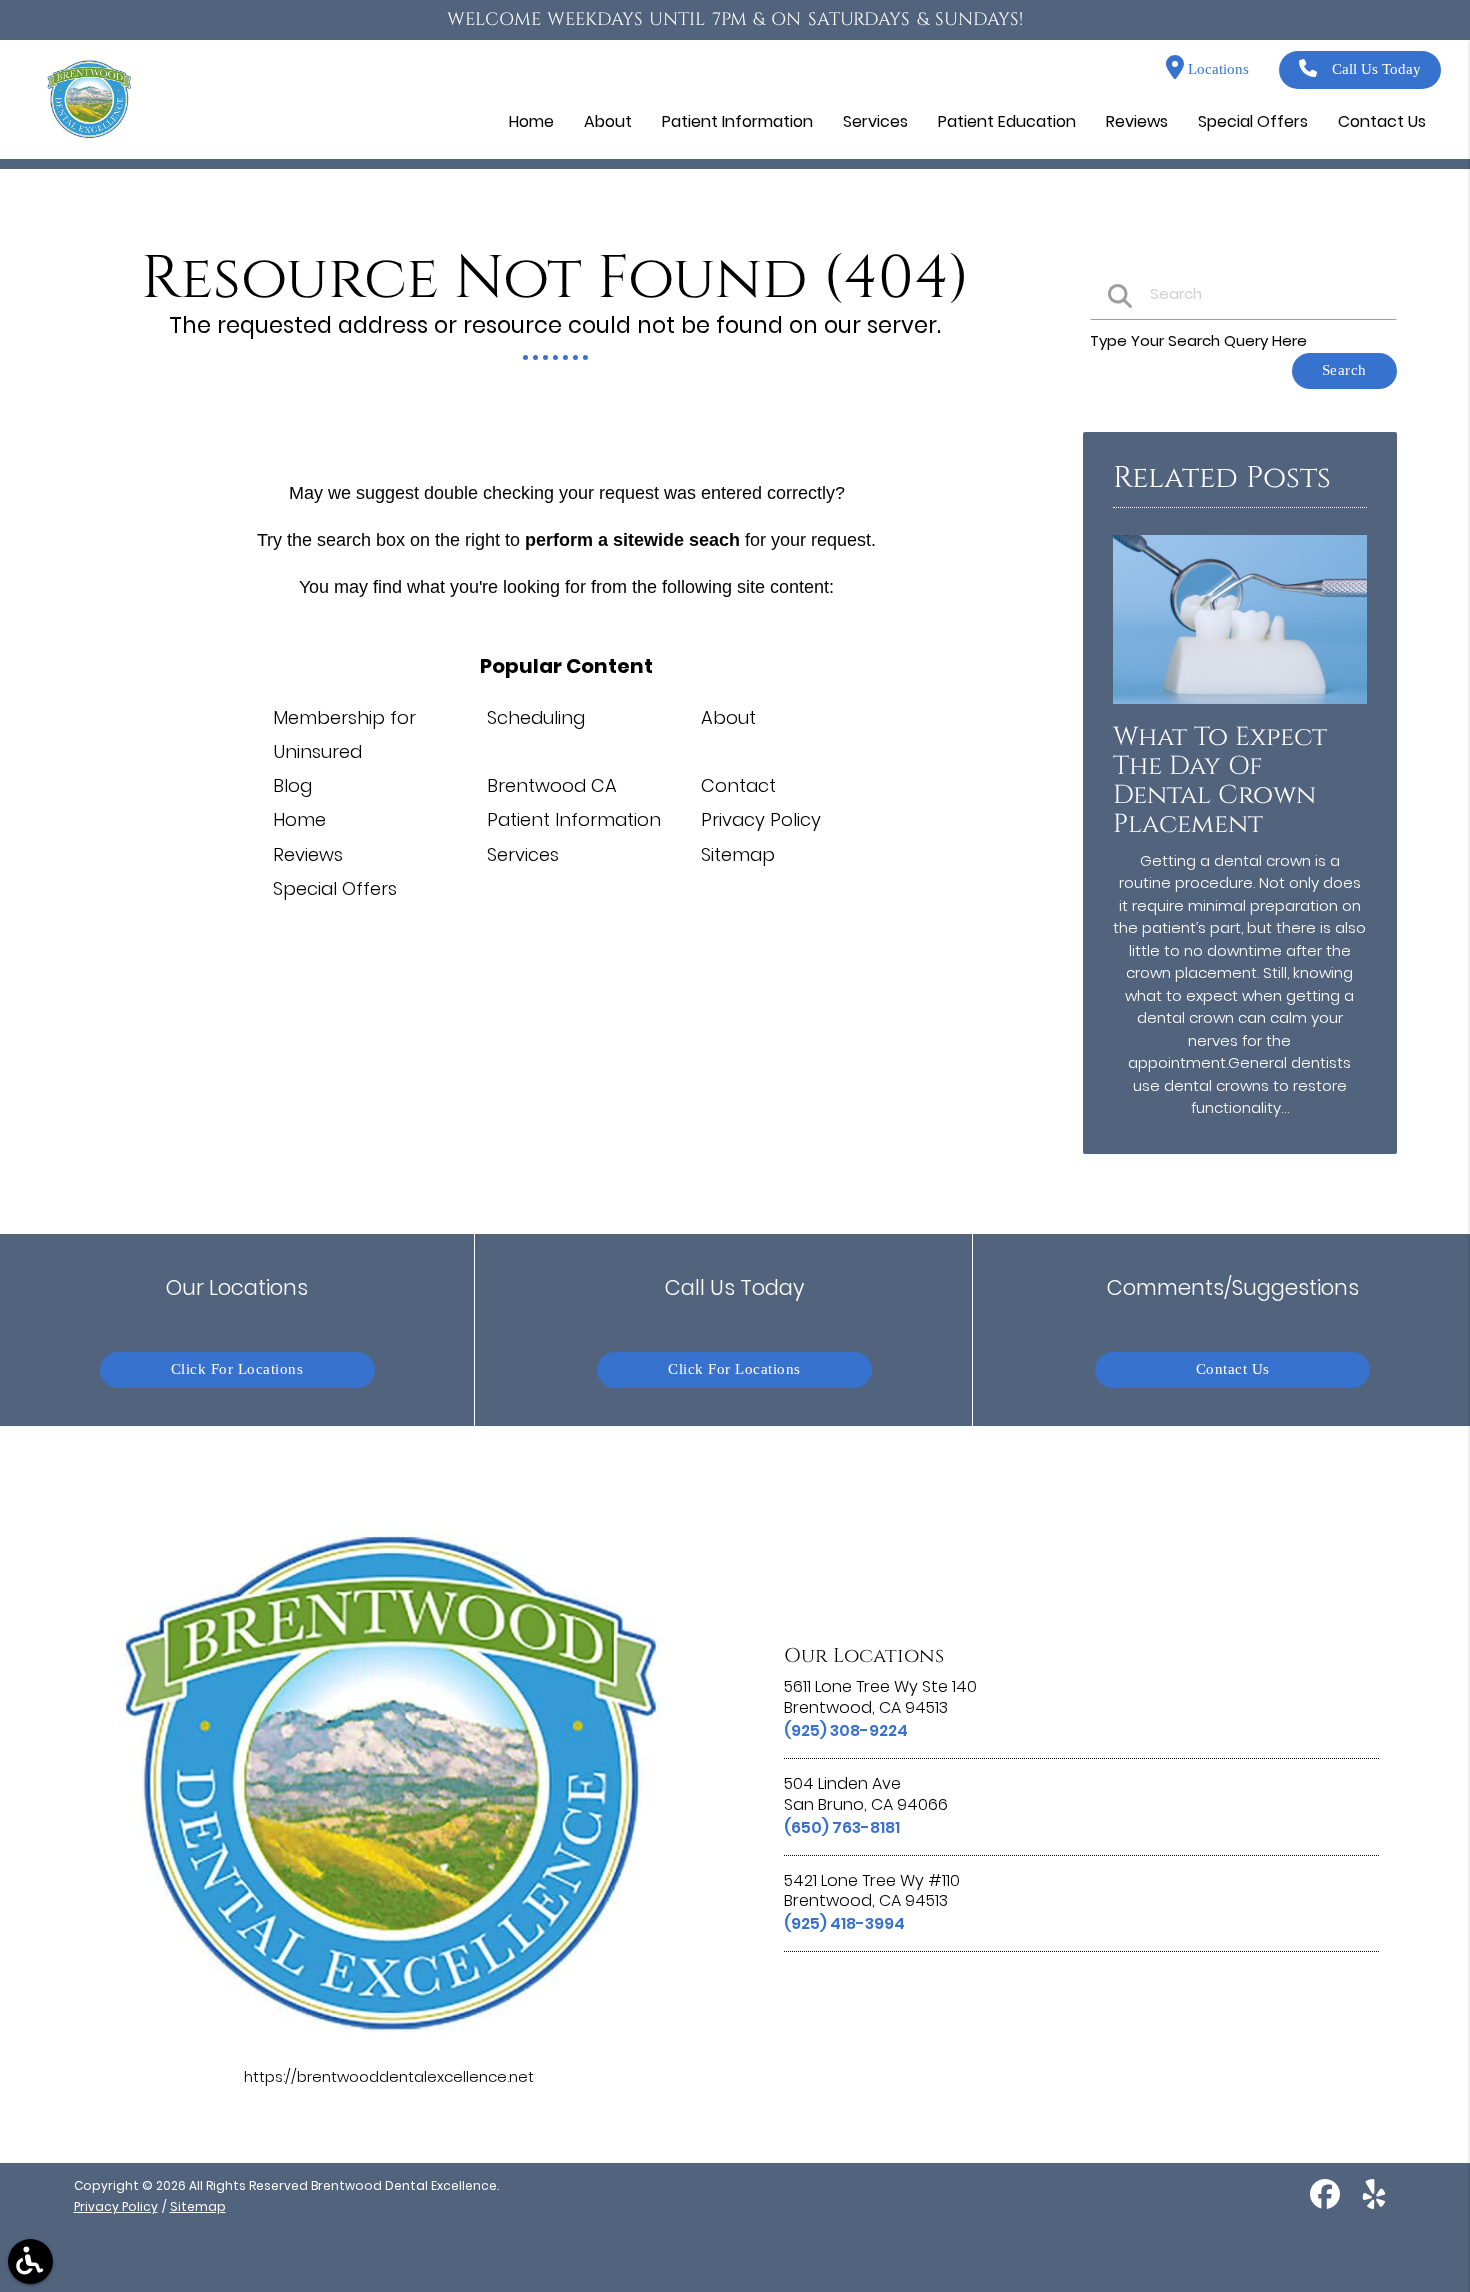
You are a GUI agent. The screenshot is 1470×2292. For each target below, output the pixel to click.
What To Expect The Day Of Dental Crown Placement (1220, 781)
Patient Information (574, 819)
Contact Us (1233, 1369)
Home (299, 819)
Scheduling (536, 717)
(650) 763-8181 (842, 1827)
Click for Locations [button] (237, 1369)
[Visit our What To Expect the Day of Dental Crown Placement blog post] (1240, 708)
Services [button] (875, 121)
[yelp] (1374, 2202)
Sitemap (738, 854)
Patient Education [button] (1007, 121)
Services (523, 854)
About (728, 717)
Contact (738, 785)
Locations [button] (1216, 69)
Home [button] (531, 121)
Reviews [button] (1137, 121)
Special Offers (335, 888)
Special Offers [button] (1253, 121)
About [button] (608, 121)
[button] (30, 2261)
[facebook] (1327, 2202)
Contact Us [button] (1382, 121)
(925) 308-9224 (846, 1730)
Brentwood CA (552, 785)
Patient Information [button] (737, 121)
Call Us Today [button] (1376, 69)
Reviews (308, 854)
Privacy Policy (761, 819)
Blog (292, 785)
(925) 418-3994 (844, 1923)
